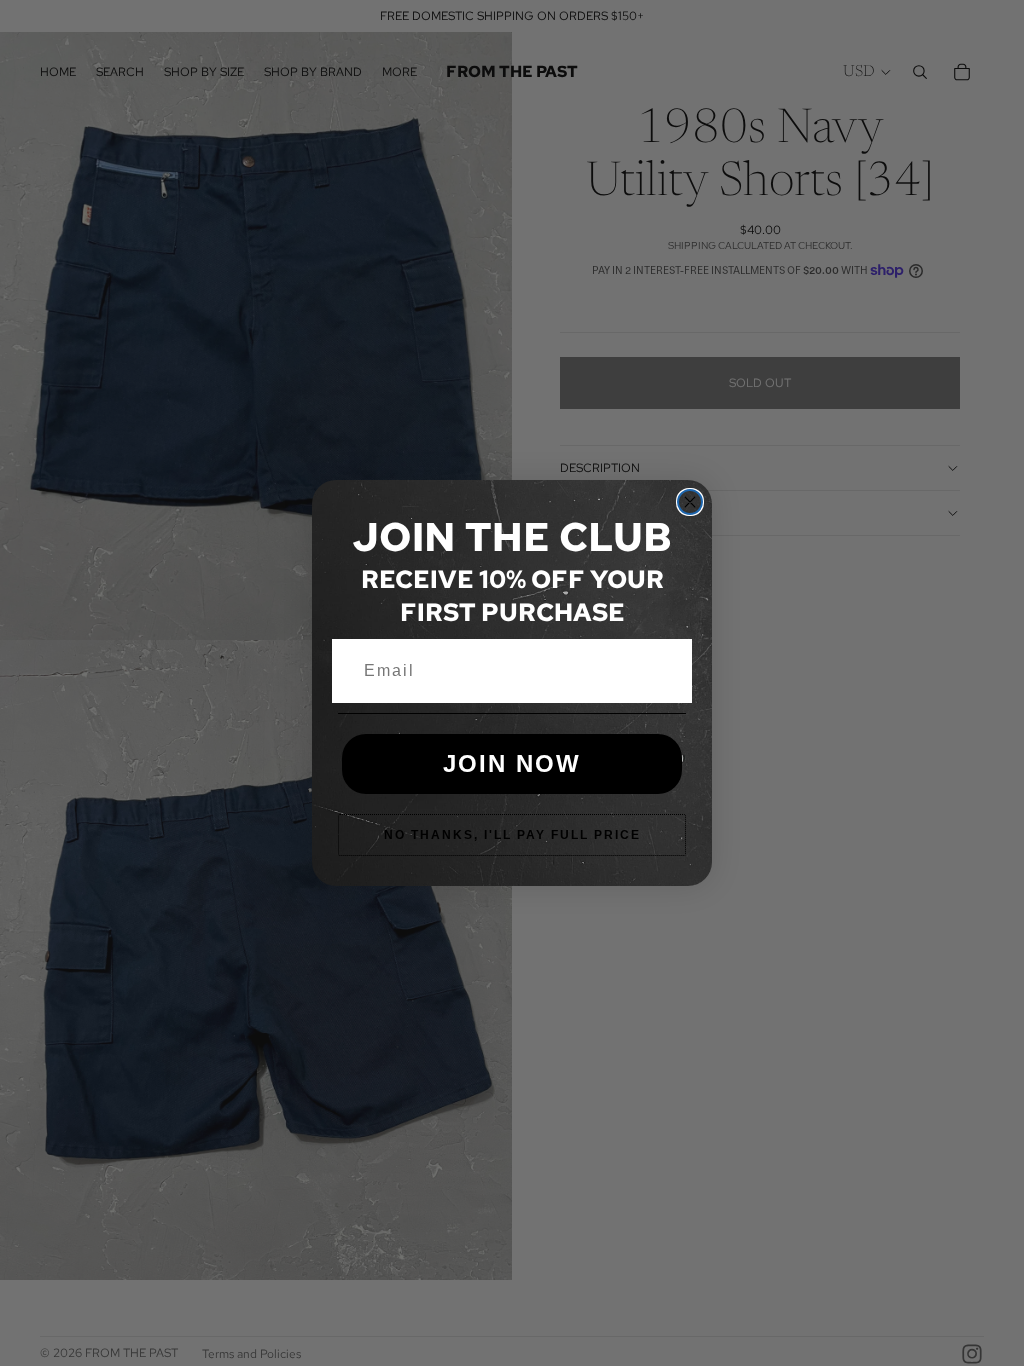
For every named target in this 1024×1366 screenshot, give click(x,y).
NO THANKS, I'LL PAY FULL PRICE (512, 835)
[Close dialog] (690, 502)
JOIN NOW (512, 763)
